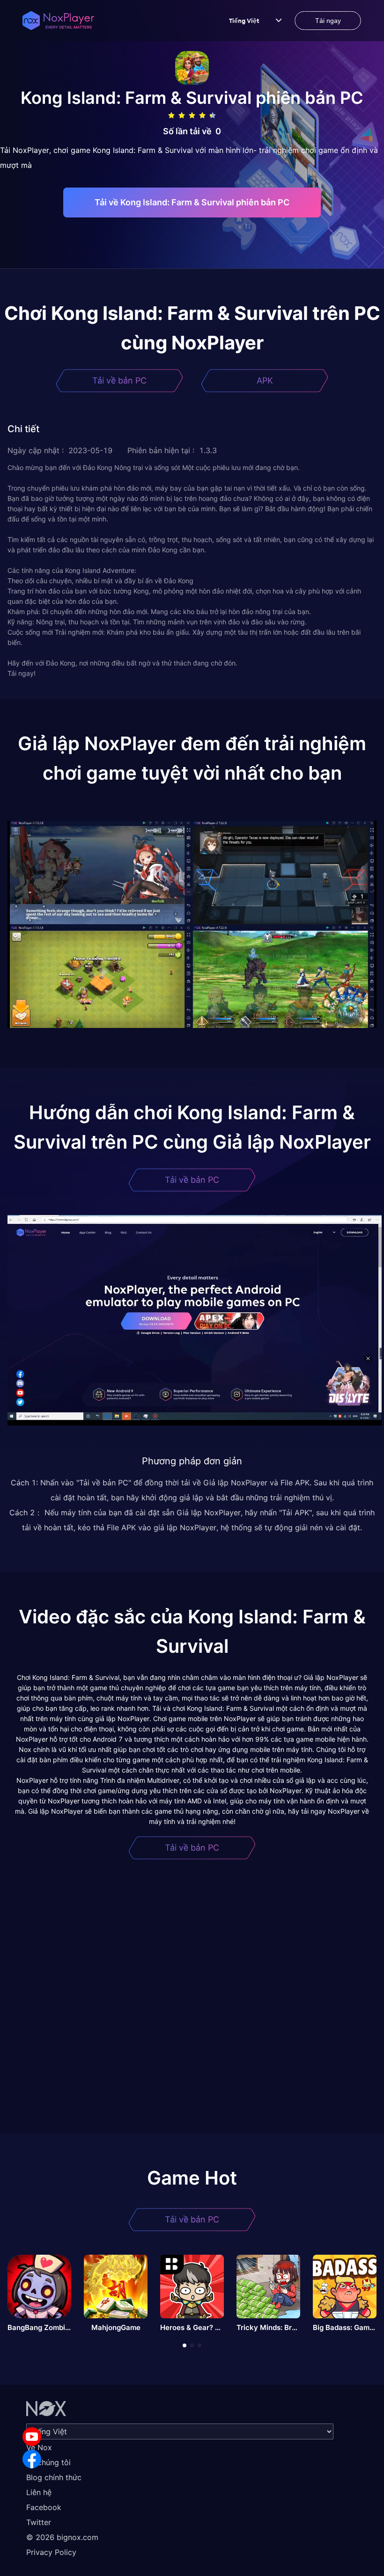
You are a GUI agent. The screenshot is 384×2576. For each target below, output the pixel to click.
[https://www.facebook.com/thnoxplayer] (32, 2459)
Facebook (44, 2507)
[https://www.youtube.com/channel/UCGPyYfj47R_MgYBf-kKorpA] (32, 2437)
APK (265, 380)
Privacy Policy (51, 2552)
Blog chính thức (54, 2477)
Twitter (39, 2522)
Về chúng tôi (48, 2462)
